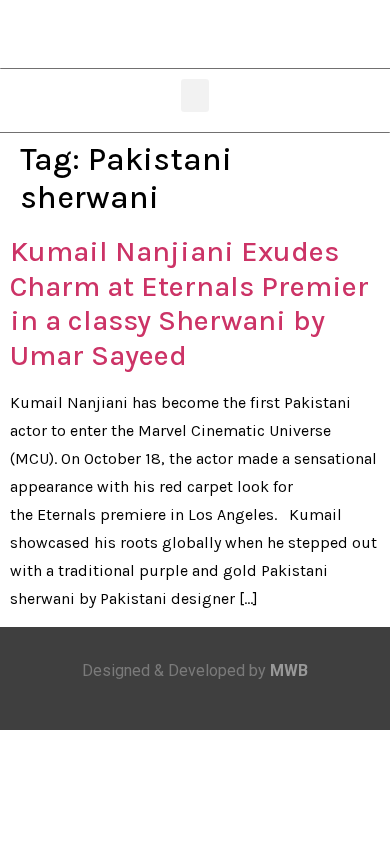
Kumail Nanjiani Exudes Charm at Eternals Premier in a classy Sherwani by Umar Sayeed (189, 303)
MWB (289, 670)
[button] (195, 95)
